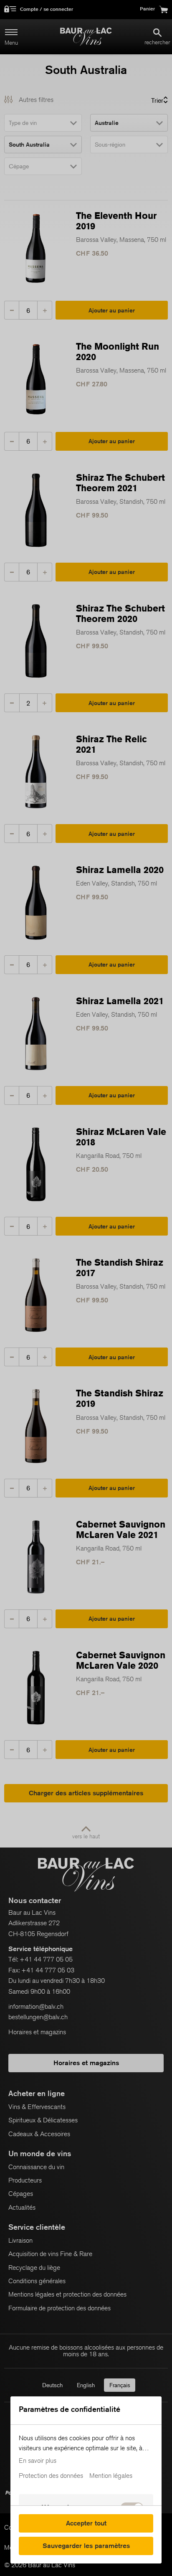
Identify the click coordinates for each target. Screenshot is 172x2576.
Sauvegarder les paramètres (86, 2546)
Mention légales (111, 2476)
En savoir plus (38, 2461)
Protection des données (51, 2476)
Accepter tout (86, 2523)
